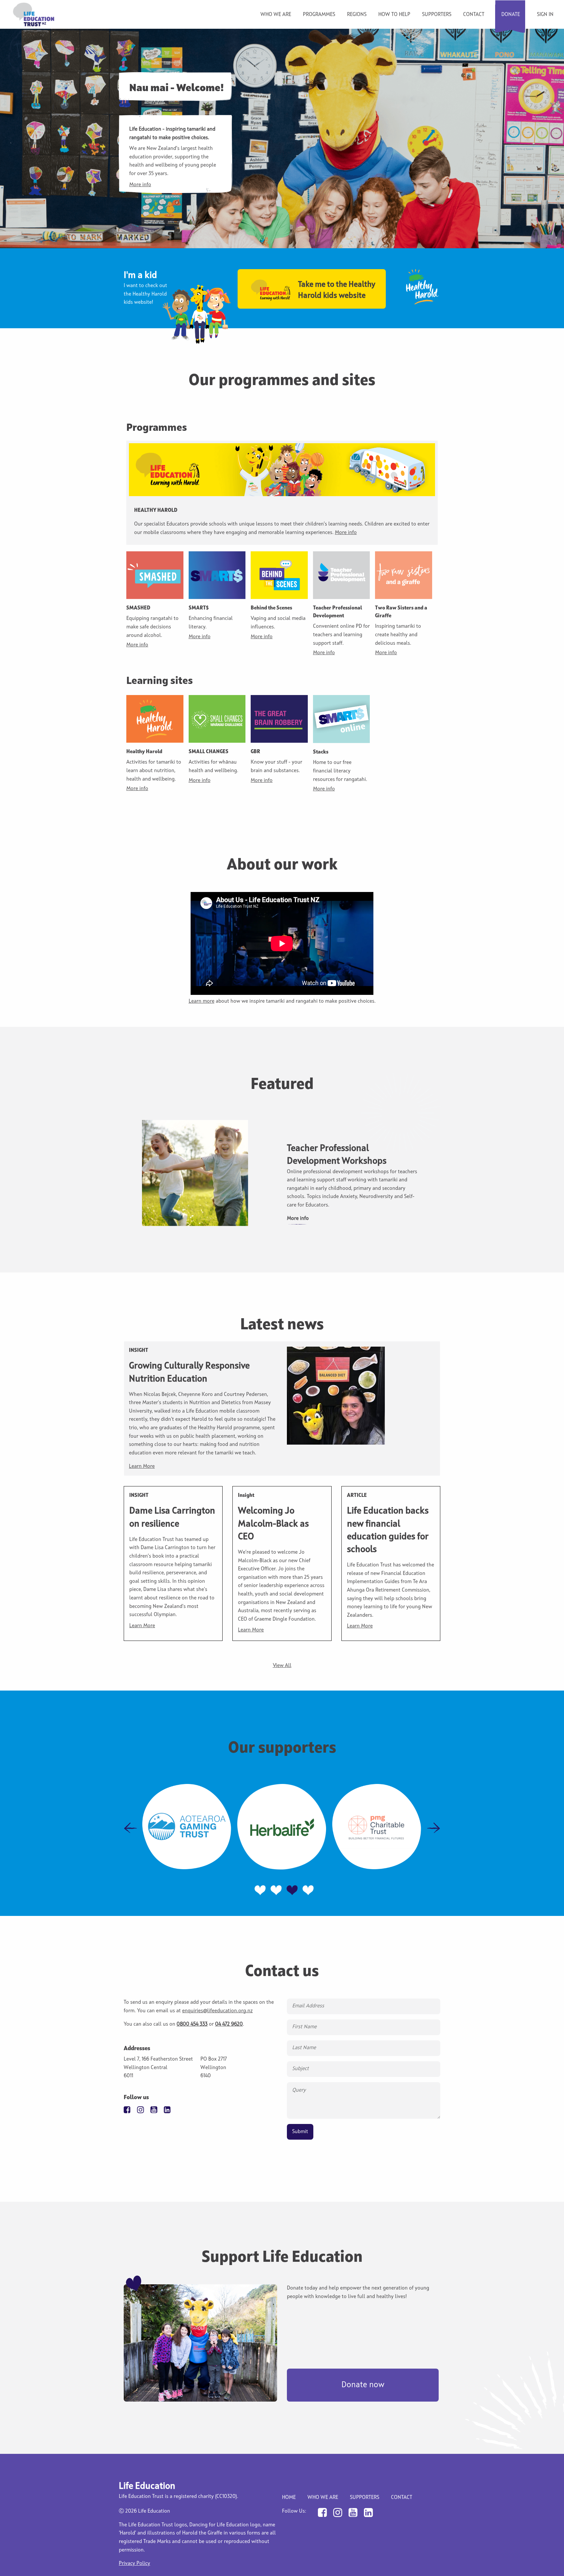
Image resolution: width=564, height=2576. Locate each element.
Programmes (319, 15)
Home (289, 2498)
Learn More (142, 1466)
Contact (474, 15)
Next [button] (433, 1828)
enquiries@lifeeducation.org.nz (217, 2011)
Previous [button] (131, 1828)
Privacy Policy (134, 2564)
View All (282, 1666)
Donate (511, 15)
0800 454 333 (192, 2024)
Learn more (202, 1001)
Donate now (363, 2385)
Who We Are (323, 2498)
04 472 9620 (229, 2024)
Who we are (276, 15)
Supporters (437, 15)
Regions (357, 15)
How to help (394, 15)
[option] (282, 1173)
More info (140, 185)
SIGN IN (545, 15)
